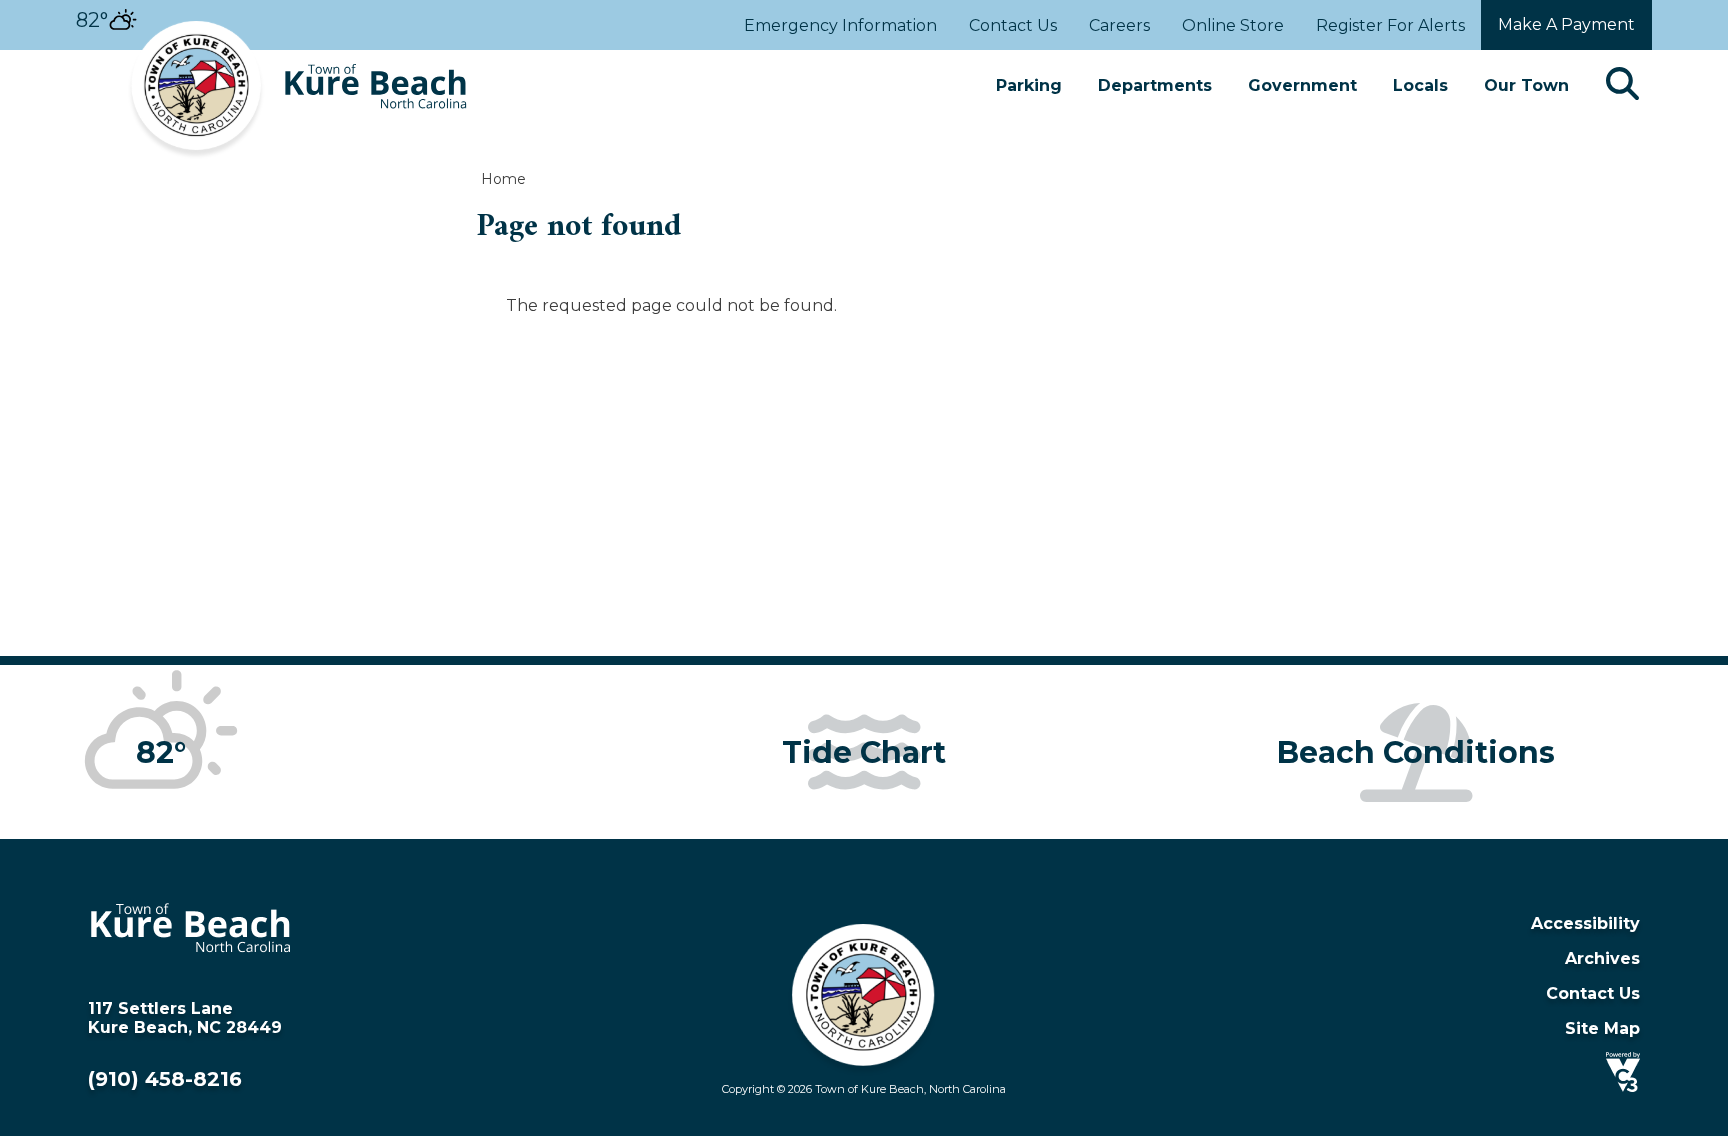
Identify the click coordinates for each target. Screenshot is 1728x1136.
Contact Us (1013, 25)
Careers (1119, 25)
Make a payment (1566, 24)
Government (1302, 85)
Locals (1420, 85)
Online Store (1233, 25)
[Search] (1622, 85)
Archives (1602, 958)
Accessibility (1585, 923)
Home (503, 179)
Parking (1029, 85)
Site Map (1602, 1028)
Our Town (1526, 85)
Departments (1155, 85)
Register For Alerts (1390, 25)
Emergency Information (840, 25)
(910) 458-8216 (165, 1079)
